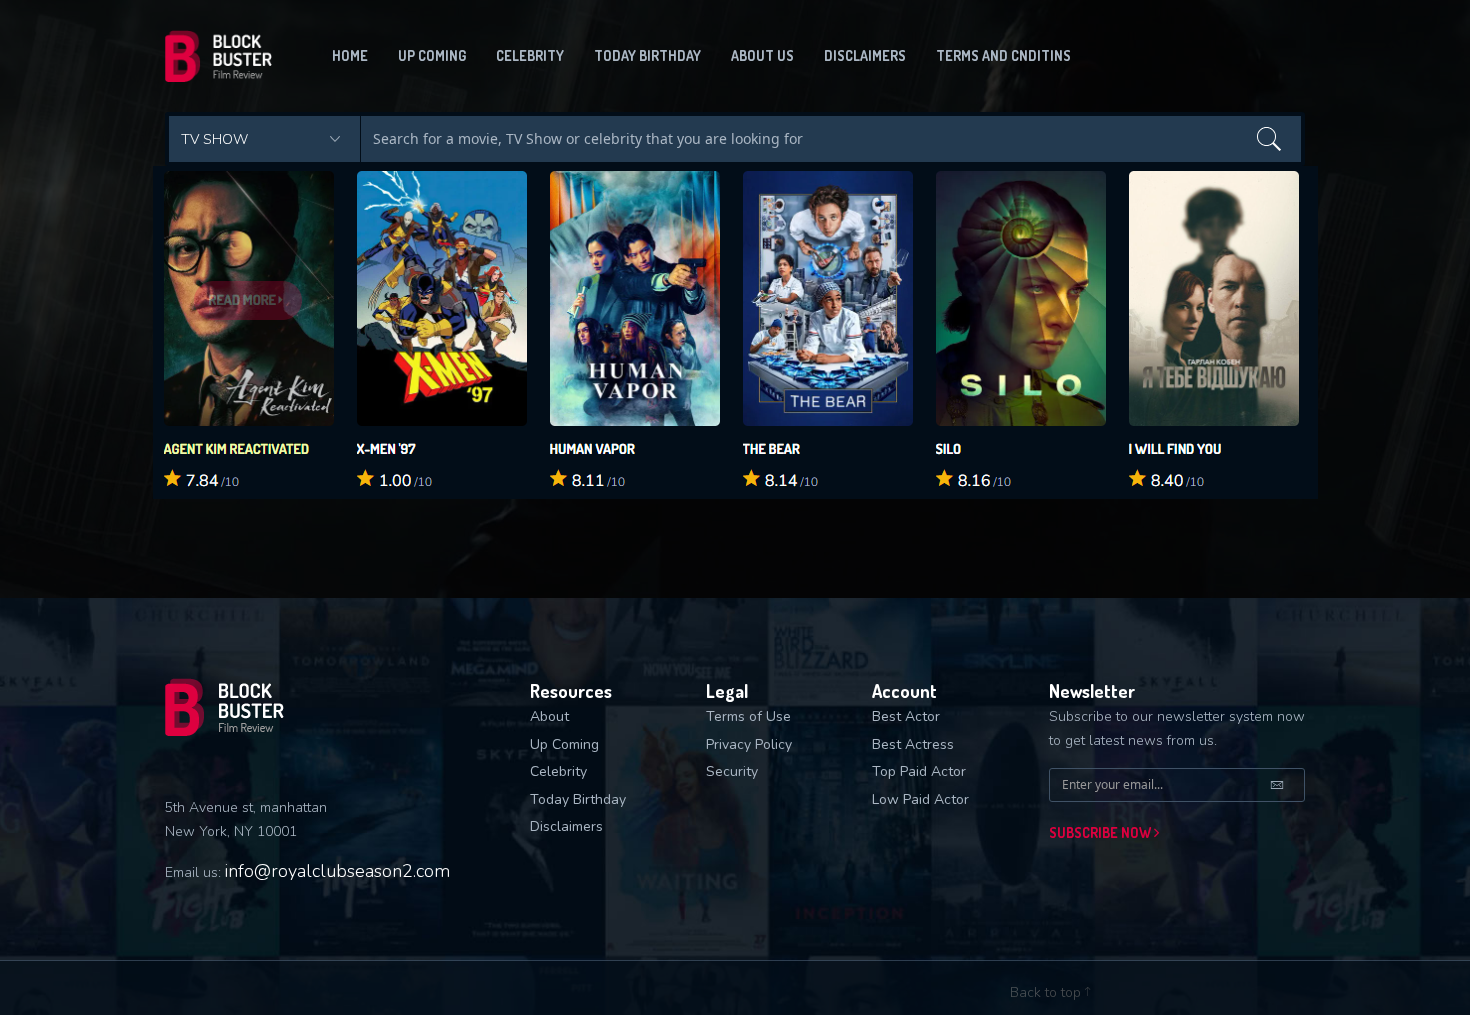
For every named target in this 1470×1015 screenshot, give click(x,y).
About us (762, 55)
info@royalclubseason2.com (337, 871)
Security (732, 771)
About (549, 716)
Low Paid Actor (920, 799)
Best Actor (906, 716)
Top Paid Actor (919, 771)
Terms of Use (748, 716)
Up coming (432, 55)
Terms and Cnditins (1003, 55)
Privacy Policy (749, 744)
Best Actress (913, 744)
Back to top (1047, 992)
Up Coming (564, 744)
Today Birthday (647, 55)
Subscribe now (1101, 832)
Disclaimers (865, 55)
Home (350, 55)
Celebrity (530, 55)
